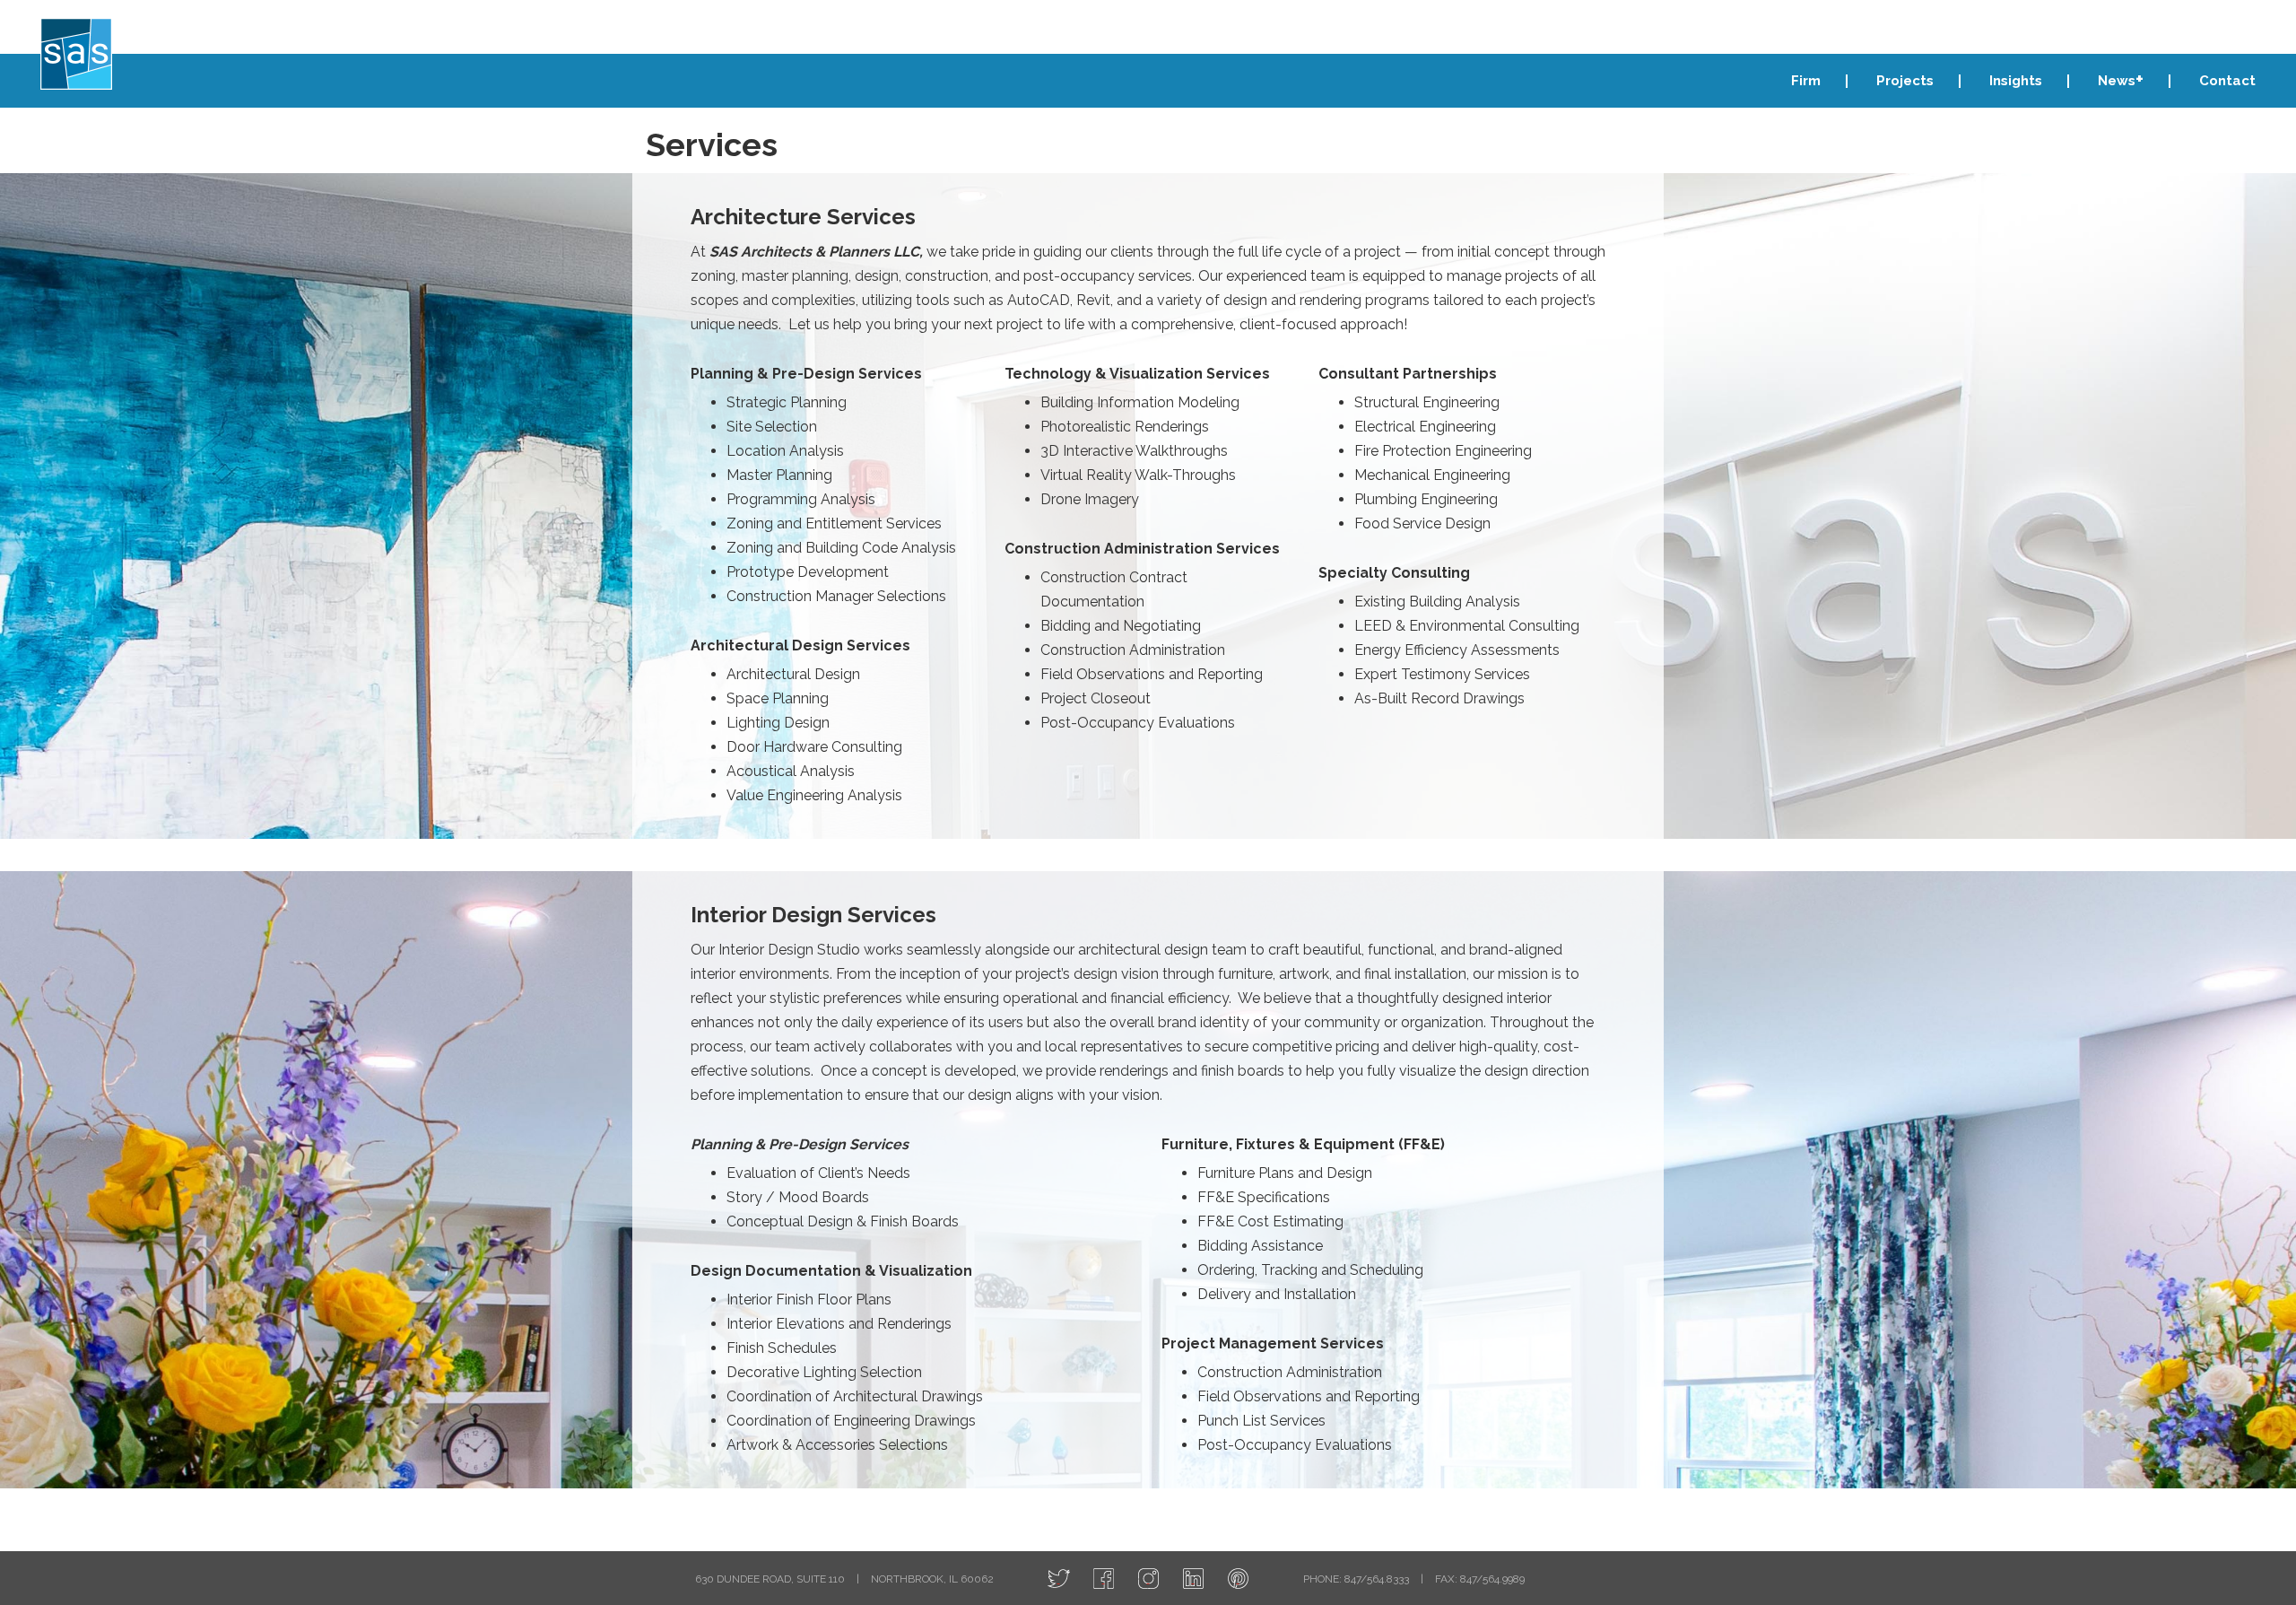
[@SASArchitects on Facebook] (1104, 1579)
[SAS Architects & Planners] (76, 54)
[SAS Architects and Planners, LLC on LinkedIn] (1193, 1579)
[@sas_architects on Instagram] (1148, 1579)
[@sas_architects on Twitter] (1059, 1579)
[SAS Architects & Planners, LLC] (1238, 1579)
